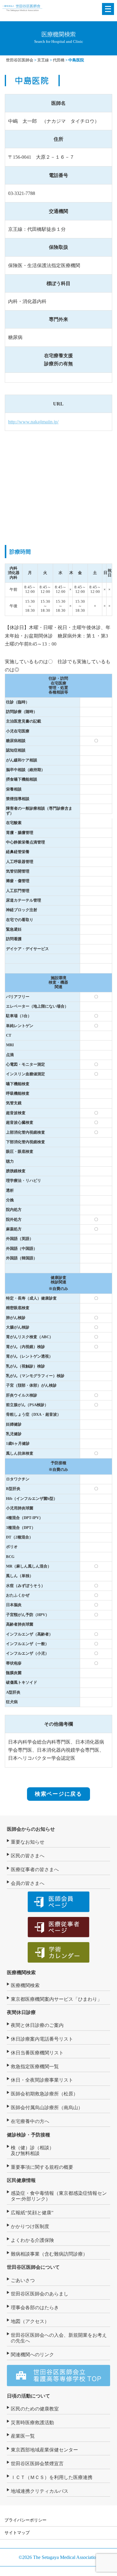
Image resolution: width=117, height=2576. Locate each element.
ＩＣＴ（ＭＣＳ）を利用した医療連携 (52, 2477)
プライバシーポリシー (25, 2520)
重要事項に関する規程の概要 (42, 2167)
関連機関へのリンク (32, 2355)
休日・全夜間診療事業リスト (42, 2080)
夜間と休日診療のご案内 (37, 2025)
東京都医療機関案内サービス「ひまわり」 (56, 1999)
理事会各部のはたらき (35, 2308)
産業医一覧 (23, 2436)
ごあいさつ (23, 2280)
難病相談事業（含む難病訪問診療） (49, 2254)
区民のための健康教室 (35, 2409)
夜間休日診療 (21, 2012)
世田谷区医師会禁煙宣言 (37, 2464)
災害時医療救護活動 (32, 2423)
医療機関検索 (21, 1972)
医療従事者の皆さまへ (35, 1869)
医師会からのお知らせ (31, 1829)
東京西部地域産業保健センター (44, 2450)
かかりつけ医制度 (30, 2226)
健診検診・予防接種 (28, 2135)
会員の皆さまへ (28, 1883)
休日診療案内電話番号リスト (42, 2039)
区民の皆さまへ (28, 1856)
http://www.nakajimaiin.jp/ (33, 422)
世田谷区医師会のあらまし (40, 2294)
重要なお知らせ (28, 1842)
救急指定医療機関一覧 (35, 2067)
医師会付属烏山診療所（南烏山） (47, 2108)
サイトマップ (17, 2533)
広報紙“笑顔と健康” (32, 2213)
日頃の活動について (28, 2396)
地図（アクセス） (30, 2321)
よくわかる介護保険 (32, 2240)
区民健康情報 (21, 2180)
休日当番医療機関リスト (37, 2053)
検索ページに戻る (58, 1794)
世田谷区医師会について (33, 2267)
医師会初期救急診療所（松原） (44, 2094)
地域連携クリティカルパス (40, 2491)
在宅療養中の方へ (30, 2121)
